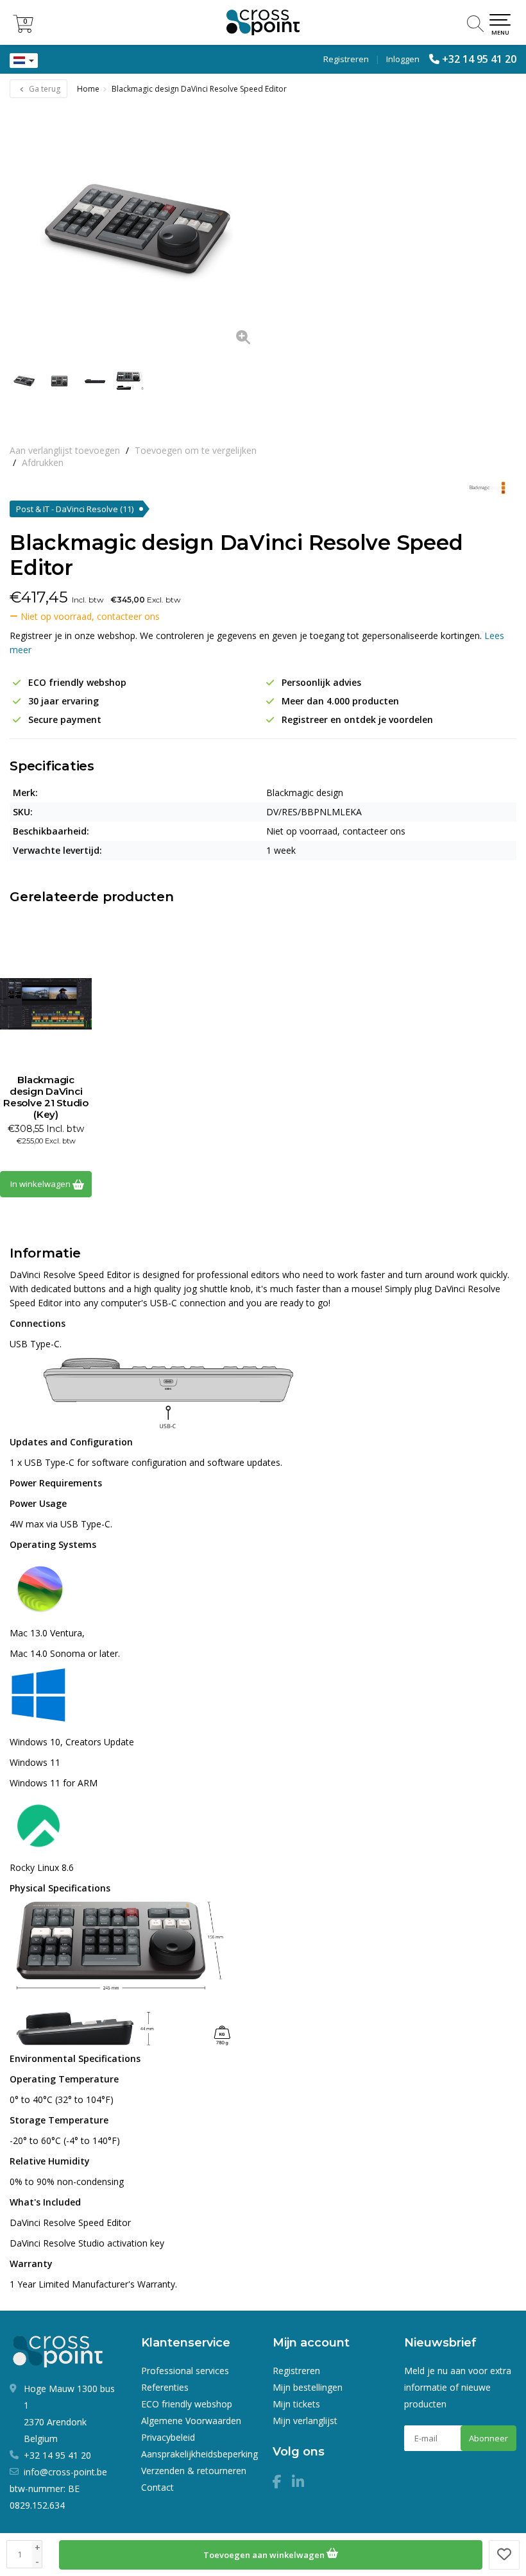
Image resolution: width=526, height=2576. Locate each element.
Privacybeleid (168, 2437)
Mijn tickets (296, 2404)
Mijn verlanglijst (305, 2421)
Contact (157, 2487)
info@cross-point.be (65, 2472)
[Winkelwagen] (23, 29)
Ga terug (44, 89)
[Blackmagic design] (483, 488)
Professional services (185, 2371)
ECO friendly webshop (187, 2404)
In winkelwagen (41, 1184)
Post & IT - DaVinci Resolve (75, 509)
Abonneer (488, 2438)
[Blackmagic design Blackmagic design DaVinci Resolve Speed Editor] (136, 230)
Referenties (165, 2387)
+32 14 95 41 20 (479, 59)
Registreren (346, 59)
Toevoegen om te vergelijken (196, 450)
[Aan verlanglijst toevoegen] (504, 2555)
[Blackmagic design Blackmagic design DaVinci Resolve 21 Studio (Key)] (46, 1004)
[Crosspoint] (263, 22)
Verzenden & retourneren (194, 2471)
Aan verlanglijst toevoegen (65, 450)
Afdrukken (43, 462)
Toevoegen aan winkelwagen (265, 2555)
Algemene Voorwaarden (191, 2421)
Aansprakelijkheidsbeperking (199, 2454)
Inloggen (403, 59)
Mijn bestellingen (308, 2387)
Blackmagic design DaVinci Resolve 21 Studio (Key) (46, 1097)
